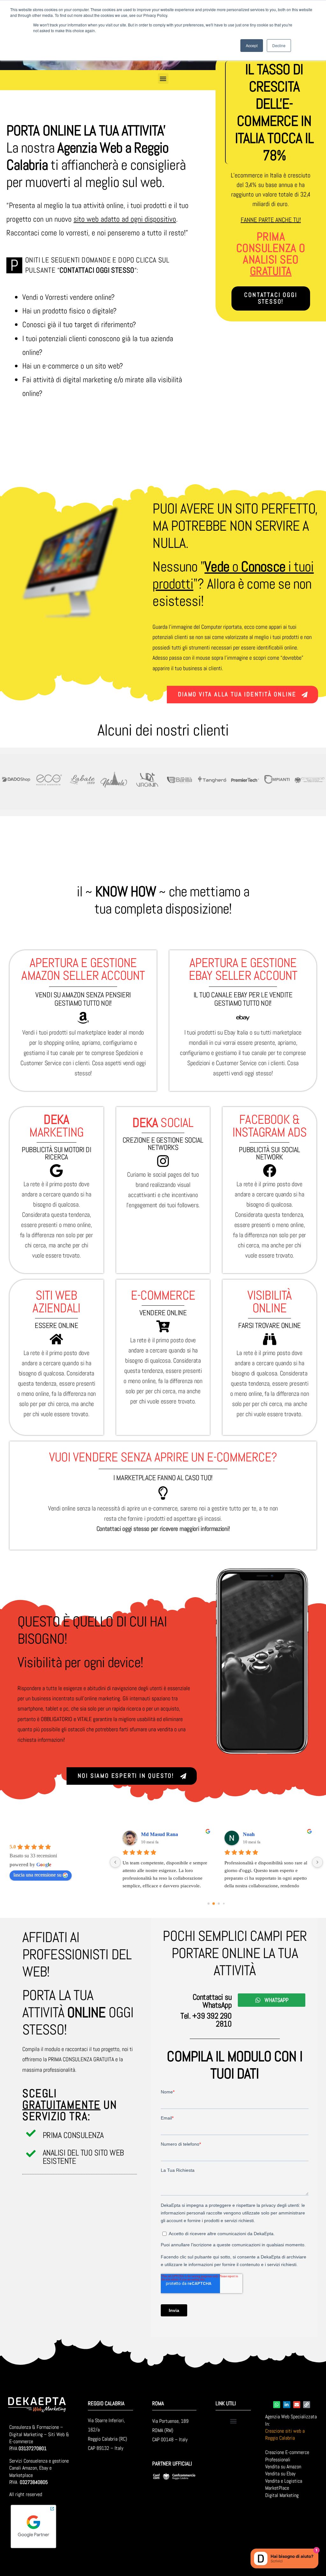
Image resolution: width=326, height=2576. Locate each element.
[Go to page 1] (214, 1903)
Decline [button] (279, 45)
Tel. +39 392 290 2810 (206, 2020)
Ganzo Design (258, 1834)
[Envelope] (297, 2405)
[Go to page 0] (209, 1903)
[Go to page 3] (224, 1903)
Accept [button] (252, 45)
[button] (163, 79)
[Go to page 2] (219, 1904)
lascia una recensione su (37, 1875)
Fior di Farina (156, 1834)
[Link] (307, 2405)
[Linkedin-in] (287, 2405)
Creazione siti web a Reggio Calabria (285, 2434)
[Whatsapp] (277, 2405)
